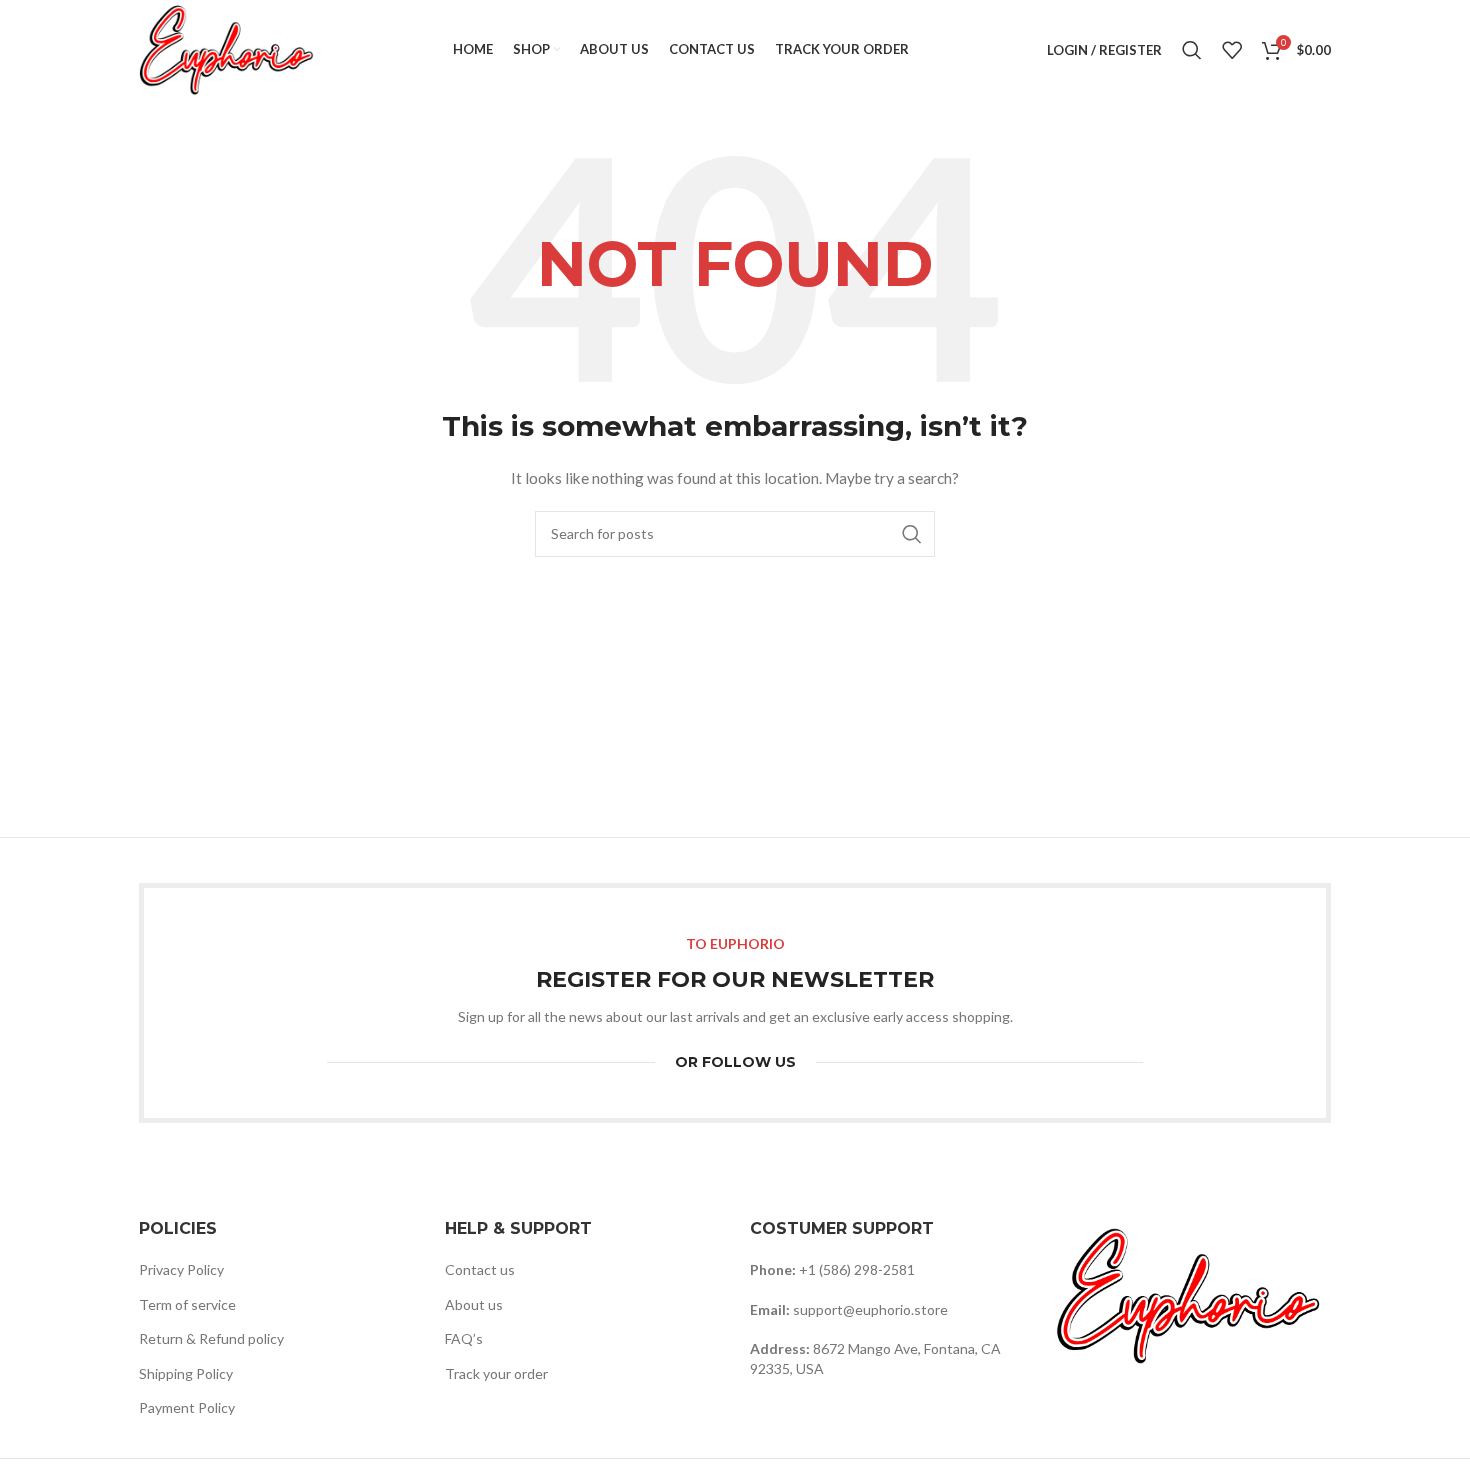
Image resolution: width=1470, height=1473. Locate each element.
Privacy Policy (181, 1269)
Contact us (480, 1269)
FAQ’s (464, 1338)
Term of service (187, 1304)
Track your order (496, 1373)
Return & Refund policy (211, 1338)
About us (474, 1304)
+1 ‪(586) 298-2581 (857, 1269)
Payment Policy (187, 1407)
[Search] (1192, 50)
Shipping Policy (186, 1373)
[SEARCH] (912, 534)
